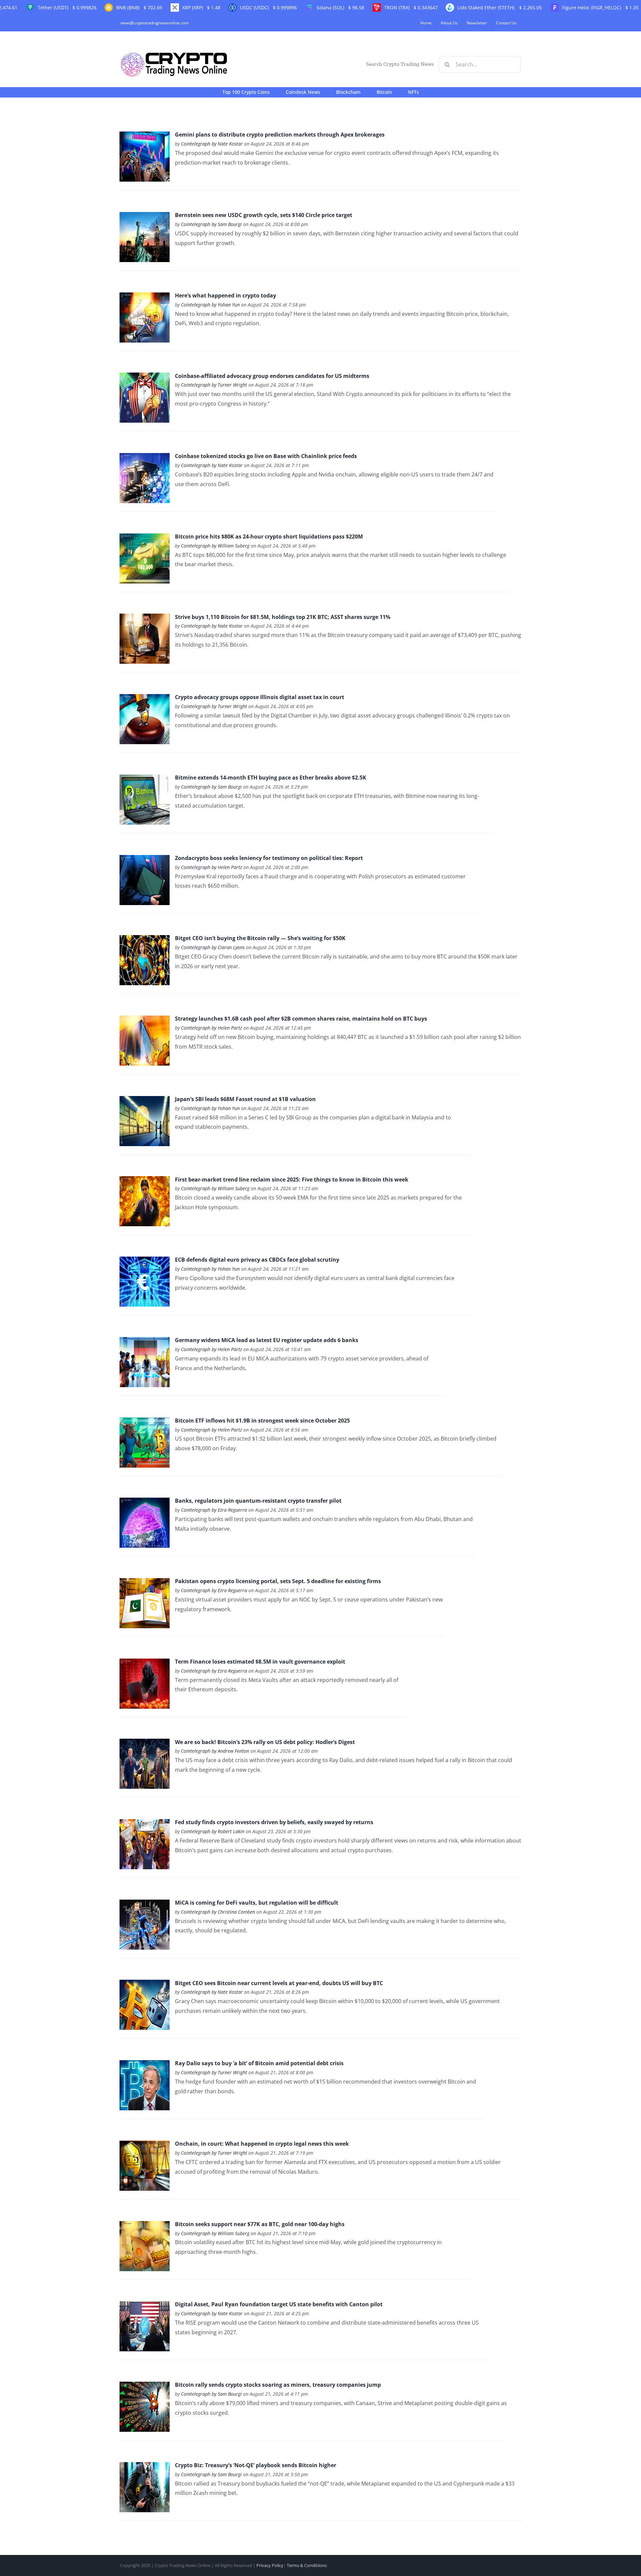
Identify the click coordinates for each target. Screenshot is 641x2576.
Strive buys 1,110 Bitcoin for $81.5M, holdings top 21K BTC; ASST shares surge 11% (283, 617)
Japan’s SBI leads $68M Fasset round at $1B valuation (245, 1099)
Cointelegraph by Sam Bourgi (211, 224)
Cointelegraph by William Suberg (215, 546)
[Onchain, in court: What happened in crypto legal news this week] (145, 2145)
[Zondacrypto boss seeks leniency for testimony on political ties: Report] (145, 860)
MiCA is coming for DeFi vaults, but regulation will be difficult (257, 1903)
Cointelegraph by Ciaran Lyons (213, 947)
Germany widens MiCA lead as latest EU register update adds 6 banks (267, 1340)
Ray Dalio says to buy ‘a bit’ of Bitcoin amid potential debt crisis (259, 2063)
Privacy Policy (270, 2565)
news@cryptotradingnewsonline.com (154, 23)
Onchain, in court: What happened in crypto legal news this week (262, 2144)
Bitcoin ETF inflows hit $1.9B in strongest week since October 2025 (262, 1421)
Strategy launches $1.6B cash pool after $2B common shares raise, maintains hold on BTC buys (301, 1019)
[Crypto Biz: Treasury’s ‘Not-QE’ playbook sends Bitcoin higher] (145, 2467)
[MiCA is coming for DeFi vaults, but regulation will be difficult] (145, 1904)
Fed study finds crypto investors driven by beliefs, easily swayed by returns (274, 1822)
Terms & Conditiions (307, 2565)
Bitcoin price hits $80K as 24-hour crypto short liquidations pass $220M (269, 536)
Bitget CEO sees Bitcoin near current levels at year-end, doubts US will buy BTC (279, 1983)
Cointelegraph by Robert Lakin (213, 1831)
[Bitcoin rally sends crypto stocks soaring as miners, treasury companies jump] (145, 2386)
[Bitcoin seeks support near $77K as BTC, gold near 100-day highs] (145, 2226)
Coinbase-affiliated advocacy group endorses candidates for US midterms (272, 376)
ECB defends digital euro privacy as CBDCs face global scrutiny (257, 1260)
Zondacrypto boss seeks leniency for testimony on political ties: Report (269, 858)
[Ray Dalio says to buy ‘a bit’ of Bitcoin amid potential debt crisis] (145, 2065)
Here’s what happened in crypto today (226, 295)
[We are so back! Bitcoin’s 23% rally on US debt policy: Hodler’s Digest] (145, 1743)
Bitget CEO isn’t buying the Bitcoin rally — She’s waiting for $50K (260, 938)
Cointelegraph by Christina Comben (218, 1912)
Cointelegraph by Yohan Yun (210, 305)
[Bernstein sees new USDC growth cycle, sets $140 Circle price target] (145, 217)
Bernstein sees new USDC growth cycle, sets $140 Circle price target (264, 215)
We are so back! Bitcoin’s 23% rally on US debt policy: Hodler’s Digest (265, 1742)
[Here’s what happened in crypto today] (145, 297)
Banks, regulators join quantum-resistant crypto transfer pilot (258, 1501)
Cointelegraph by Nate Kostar (212, 144)
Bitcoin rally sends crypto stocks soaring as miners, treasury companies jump (278, 2385)
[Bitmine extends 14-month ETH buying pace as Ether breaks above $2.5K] (145, 779)
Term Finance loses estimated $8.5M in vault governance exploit (260, 1662)
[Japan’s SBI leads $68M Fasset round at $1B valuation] (145, 1101)
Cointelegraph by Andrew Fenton (215, 1751)
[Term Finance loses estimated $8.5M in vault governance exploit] (145, 1663)
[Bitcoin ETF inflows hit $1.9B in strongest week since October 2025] (145, 1422)
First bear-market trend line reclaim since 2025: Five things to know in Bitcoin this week (292, 1179)
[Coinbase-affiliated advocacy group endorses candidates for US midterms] (145, 377)
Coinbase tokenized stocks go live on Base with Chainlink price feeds (266, 456)
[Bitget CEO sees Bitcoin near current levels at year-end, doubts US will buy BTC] (145, 1984)
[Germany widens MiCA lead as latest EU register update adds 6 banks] (145, 1342)
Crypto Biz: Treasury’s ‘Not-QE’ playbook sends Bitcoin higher (256, 2465)
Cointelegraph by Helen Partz (211, 867)
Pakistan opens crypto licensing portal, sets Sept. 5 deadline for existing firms (278, 1581)
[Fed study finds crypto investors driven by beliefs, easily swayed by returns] (145, 1824)
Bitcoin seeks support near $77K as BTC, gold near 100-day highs (260, 2224)
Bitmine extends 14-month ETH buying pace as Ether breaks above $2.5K (271, 778)
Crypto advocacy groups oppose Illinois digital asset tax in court (260, 697)
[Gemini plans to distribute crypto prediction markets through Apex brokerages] (145, 136)
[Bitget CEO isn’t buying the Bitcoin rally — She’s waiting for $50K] (145, 940)
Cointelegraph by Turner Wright (214, 385)
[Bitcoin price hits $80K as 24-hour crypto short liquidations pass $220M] (145, 538)
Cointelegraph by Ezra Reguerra (214, 1510)
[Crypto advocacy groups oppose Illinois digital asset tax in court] (145, 699)
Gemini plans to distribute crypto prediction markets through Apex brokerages (280, 135)
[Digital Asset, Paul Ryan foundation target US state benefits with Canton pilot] (145, 2306)
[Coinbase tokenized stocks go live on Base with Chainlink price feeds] (145, 458)
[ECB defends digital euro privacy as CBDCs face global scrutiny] (145, 1261)
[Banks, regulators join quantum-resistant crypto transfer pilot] (145, 1502)
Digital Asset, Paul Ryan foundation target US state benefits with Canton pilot (279, 2304)
